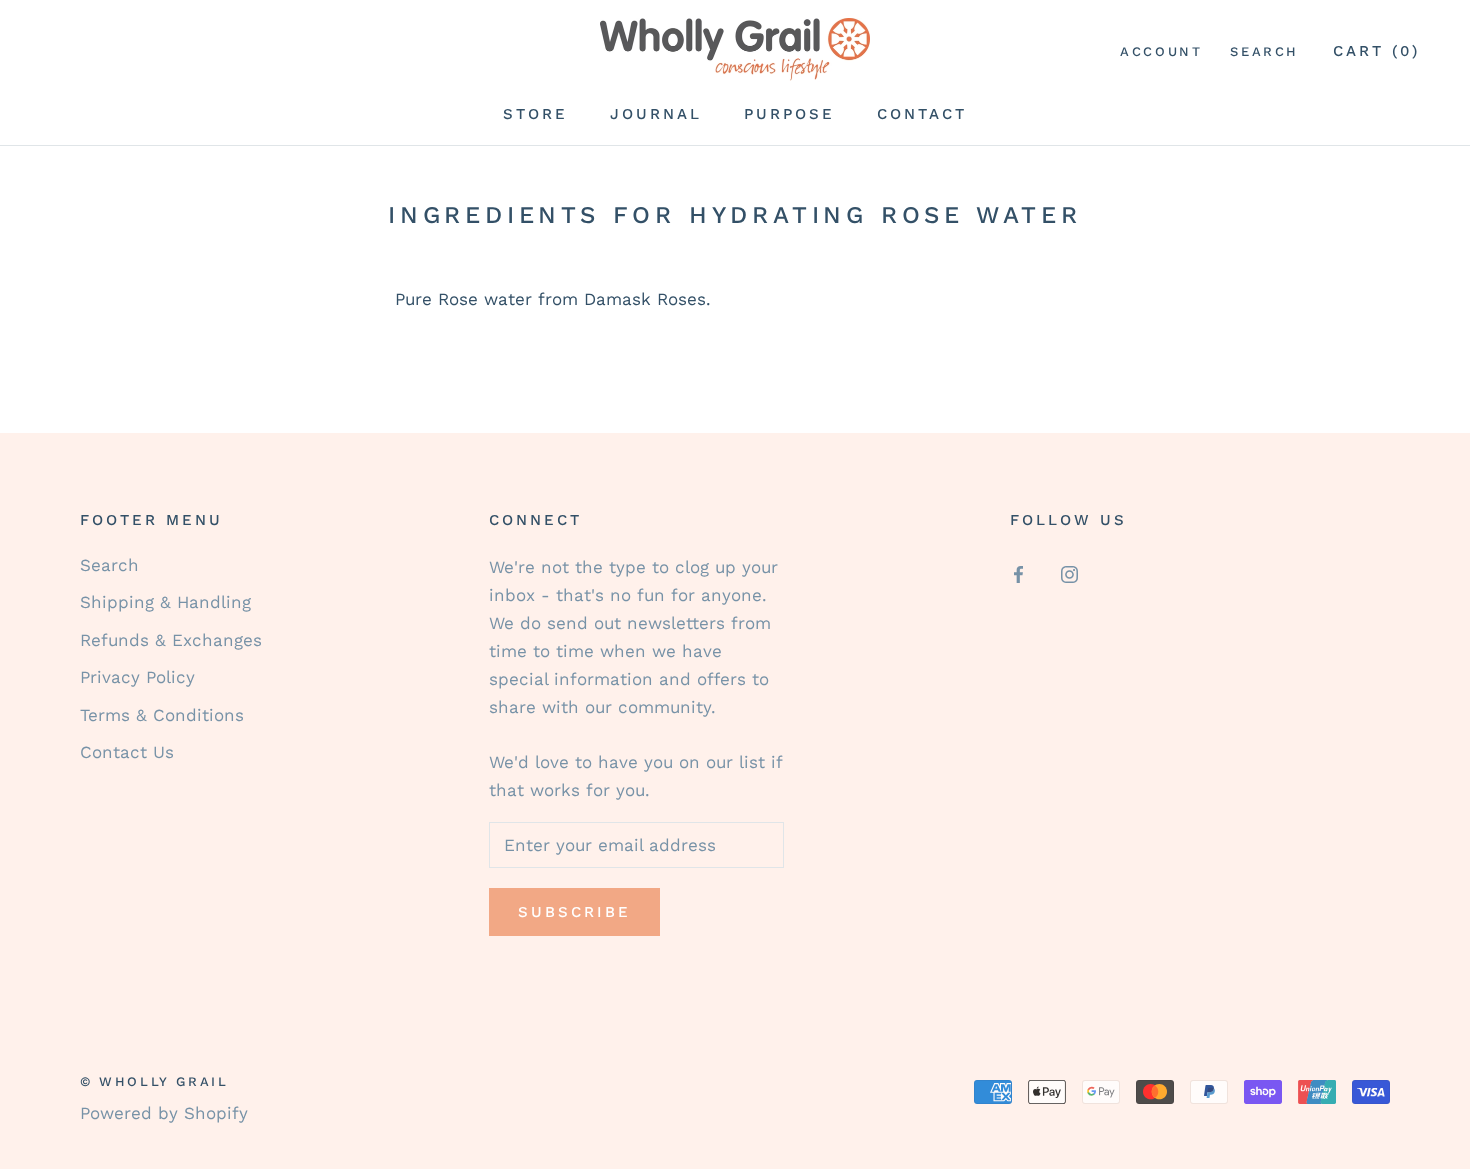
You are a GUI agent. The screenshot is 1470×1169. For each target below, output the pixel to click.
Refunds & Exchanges (171, 640)
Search (1264, 51)
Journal (656, 114)
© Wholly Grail (154, 1081)
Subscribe (574, 912)
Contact (922, 114)
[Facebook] (1018, 573)
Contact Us (127, 752)
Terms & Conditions (162, 715)
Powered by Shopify (164, 1113)
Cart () (1376, 51)
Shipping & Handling (165, 602)
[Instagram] (1069, 573)
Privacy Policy (137, 677)
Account (1161, 51)
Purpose (789, 114)
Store (535, 114)
